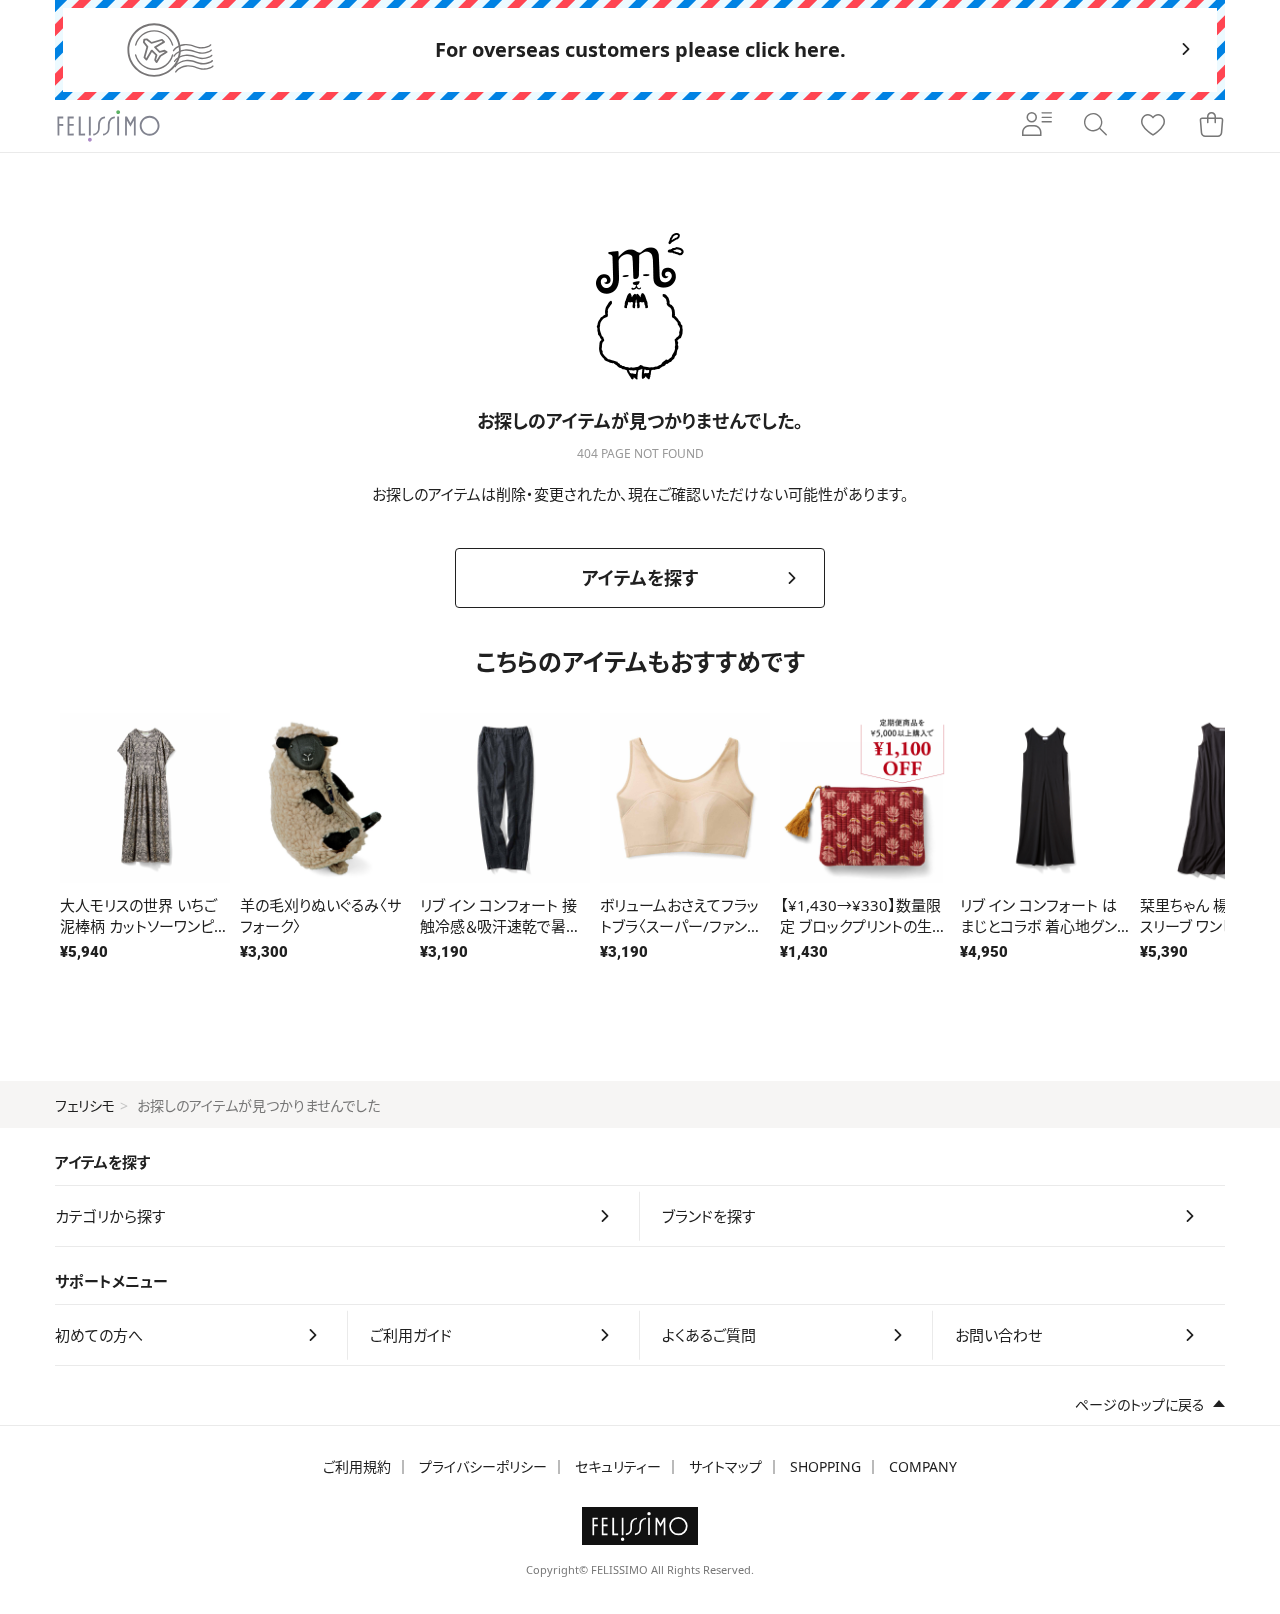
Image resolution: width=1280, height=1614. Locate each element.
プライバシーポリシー (483, 1466)
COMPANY (923, 1466)
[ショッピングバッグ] (1211, 126)
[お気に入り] (1153, 126)
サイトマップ (725, 1466)
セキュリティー (618, 1466)
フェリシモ (85, 1105)
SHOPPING (825, 1466)
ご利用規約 (357, 1466)
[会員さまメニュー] (1037, 126)
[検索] (1095, 126)
